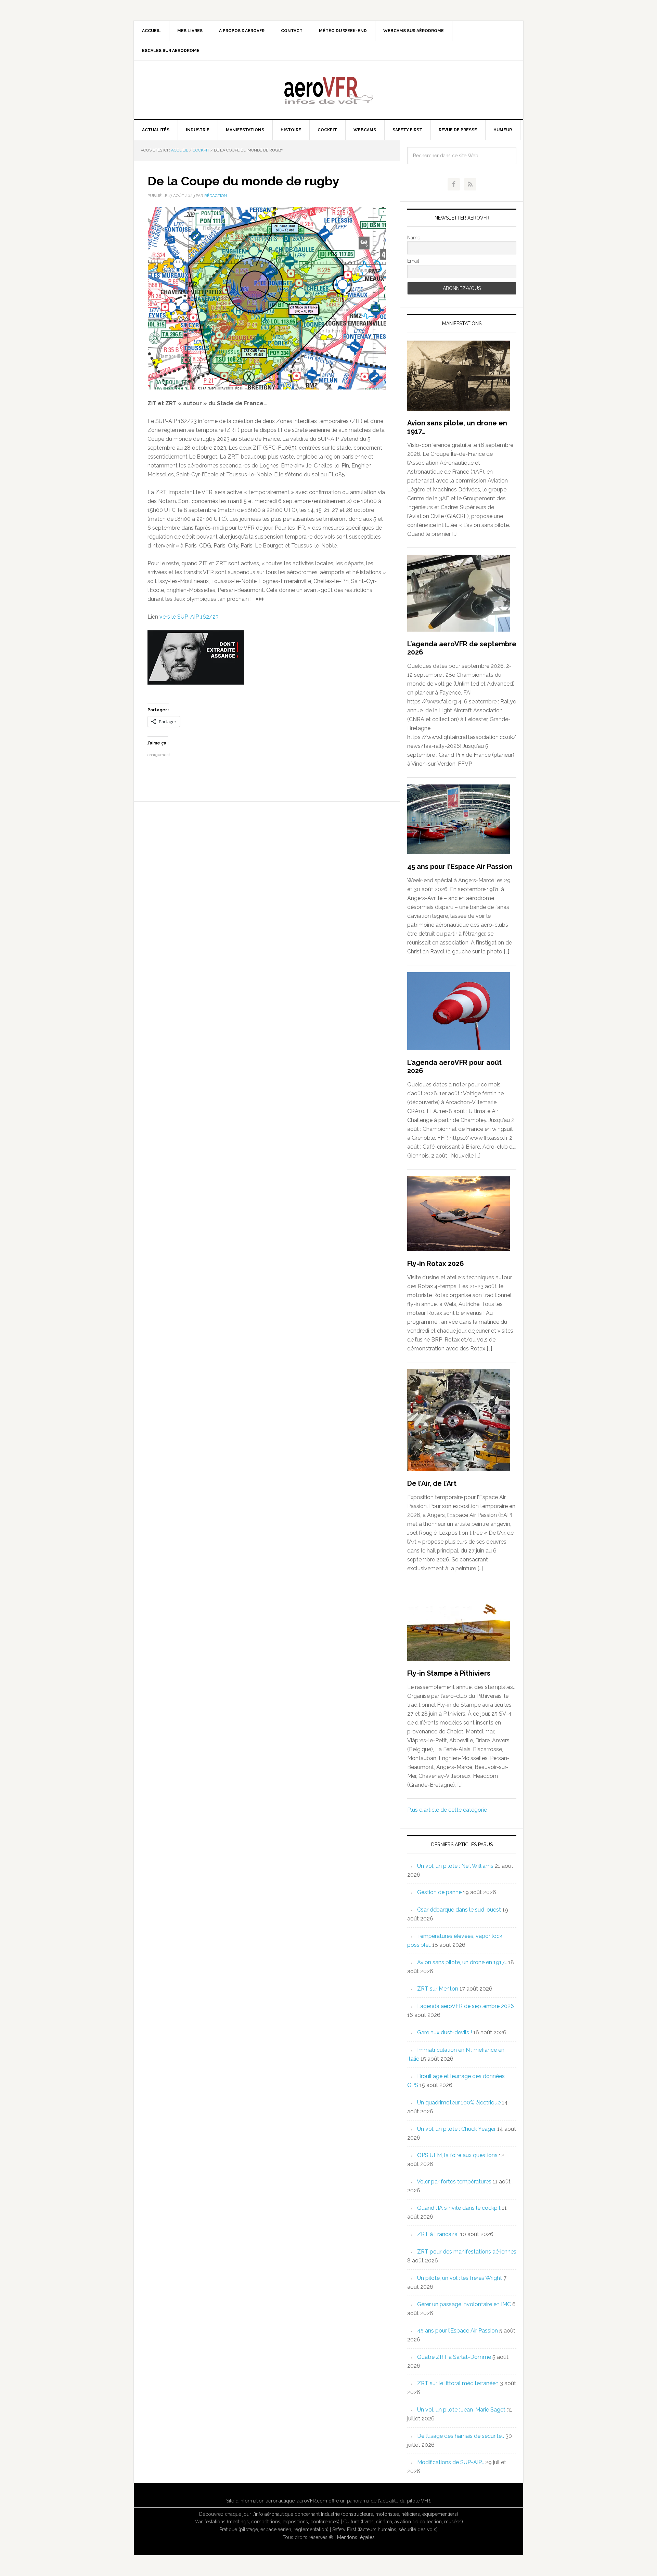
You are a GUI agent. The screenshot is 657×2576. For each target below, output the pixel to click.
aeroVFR (328, 90)
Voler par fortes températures (454, 2182)
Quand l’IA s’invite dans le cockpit (459, 2208)
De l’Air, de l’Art (432, 1483)
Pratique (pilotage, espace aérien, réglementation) (274, 2529)
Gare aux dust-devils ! (445, 2032)
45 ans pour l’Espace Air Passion (460, 867)
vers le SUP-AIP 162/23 (189, 617)
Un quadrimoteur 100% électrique (459, 2103)
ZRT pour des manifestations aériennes (467, 2252)
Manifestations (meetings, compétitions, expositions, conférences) (267, 2522)
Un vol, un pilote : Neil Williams (455, 1866)
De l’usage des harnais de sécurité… (461, 2436)
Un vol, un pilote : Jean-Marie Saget (461, 2410)
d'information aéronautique (265, 2501)
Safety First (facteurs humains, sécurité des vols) (385, 2529)
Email (413, 261)
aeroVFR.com (312, 2501)
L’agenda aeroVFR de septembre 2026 (466, 2006)
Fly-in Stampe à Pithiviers (449, 1673)
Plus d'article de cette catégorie (447, 1810)
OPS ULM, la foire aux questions (457, 2155)
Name (414, 238)
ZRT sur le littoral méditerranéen (458, 2383)
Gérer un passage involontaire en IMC (464, 2304)
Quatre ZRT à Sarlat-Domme (454, 2357)
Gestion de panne (439, 1892)
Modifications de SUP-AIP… (450, 2462)
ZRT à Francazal (438, 2234)
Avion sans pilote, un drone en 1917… (462, 1962)
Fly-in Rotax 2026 (436, 1264)
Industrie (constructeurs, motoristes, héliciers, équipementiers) (390, 2514)
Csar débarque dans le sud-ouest (459, 1910)
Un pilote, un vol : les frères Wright (460, 2278)
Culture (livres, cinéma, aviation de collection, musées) (403, 2522)
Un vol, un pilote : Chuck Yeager (456, 2129)
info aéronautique (274, 2514)
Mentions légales (356, 2537)
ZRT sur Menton (438, 1989)
